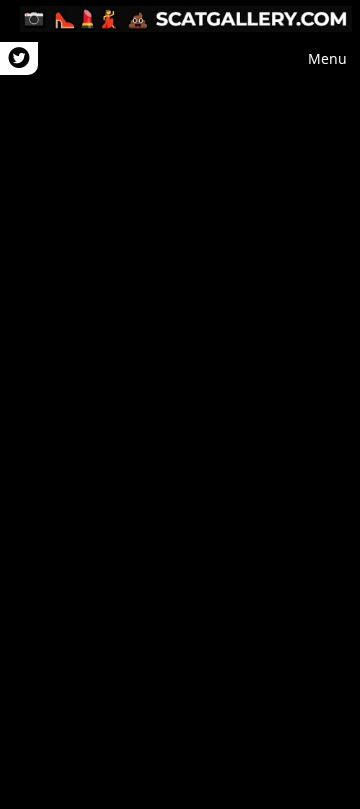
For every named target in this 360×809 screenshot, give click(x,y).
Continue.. (180, 404)
